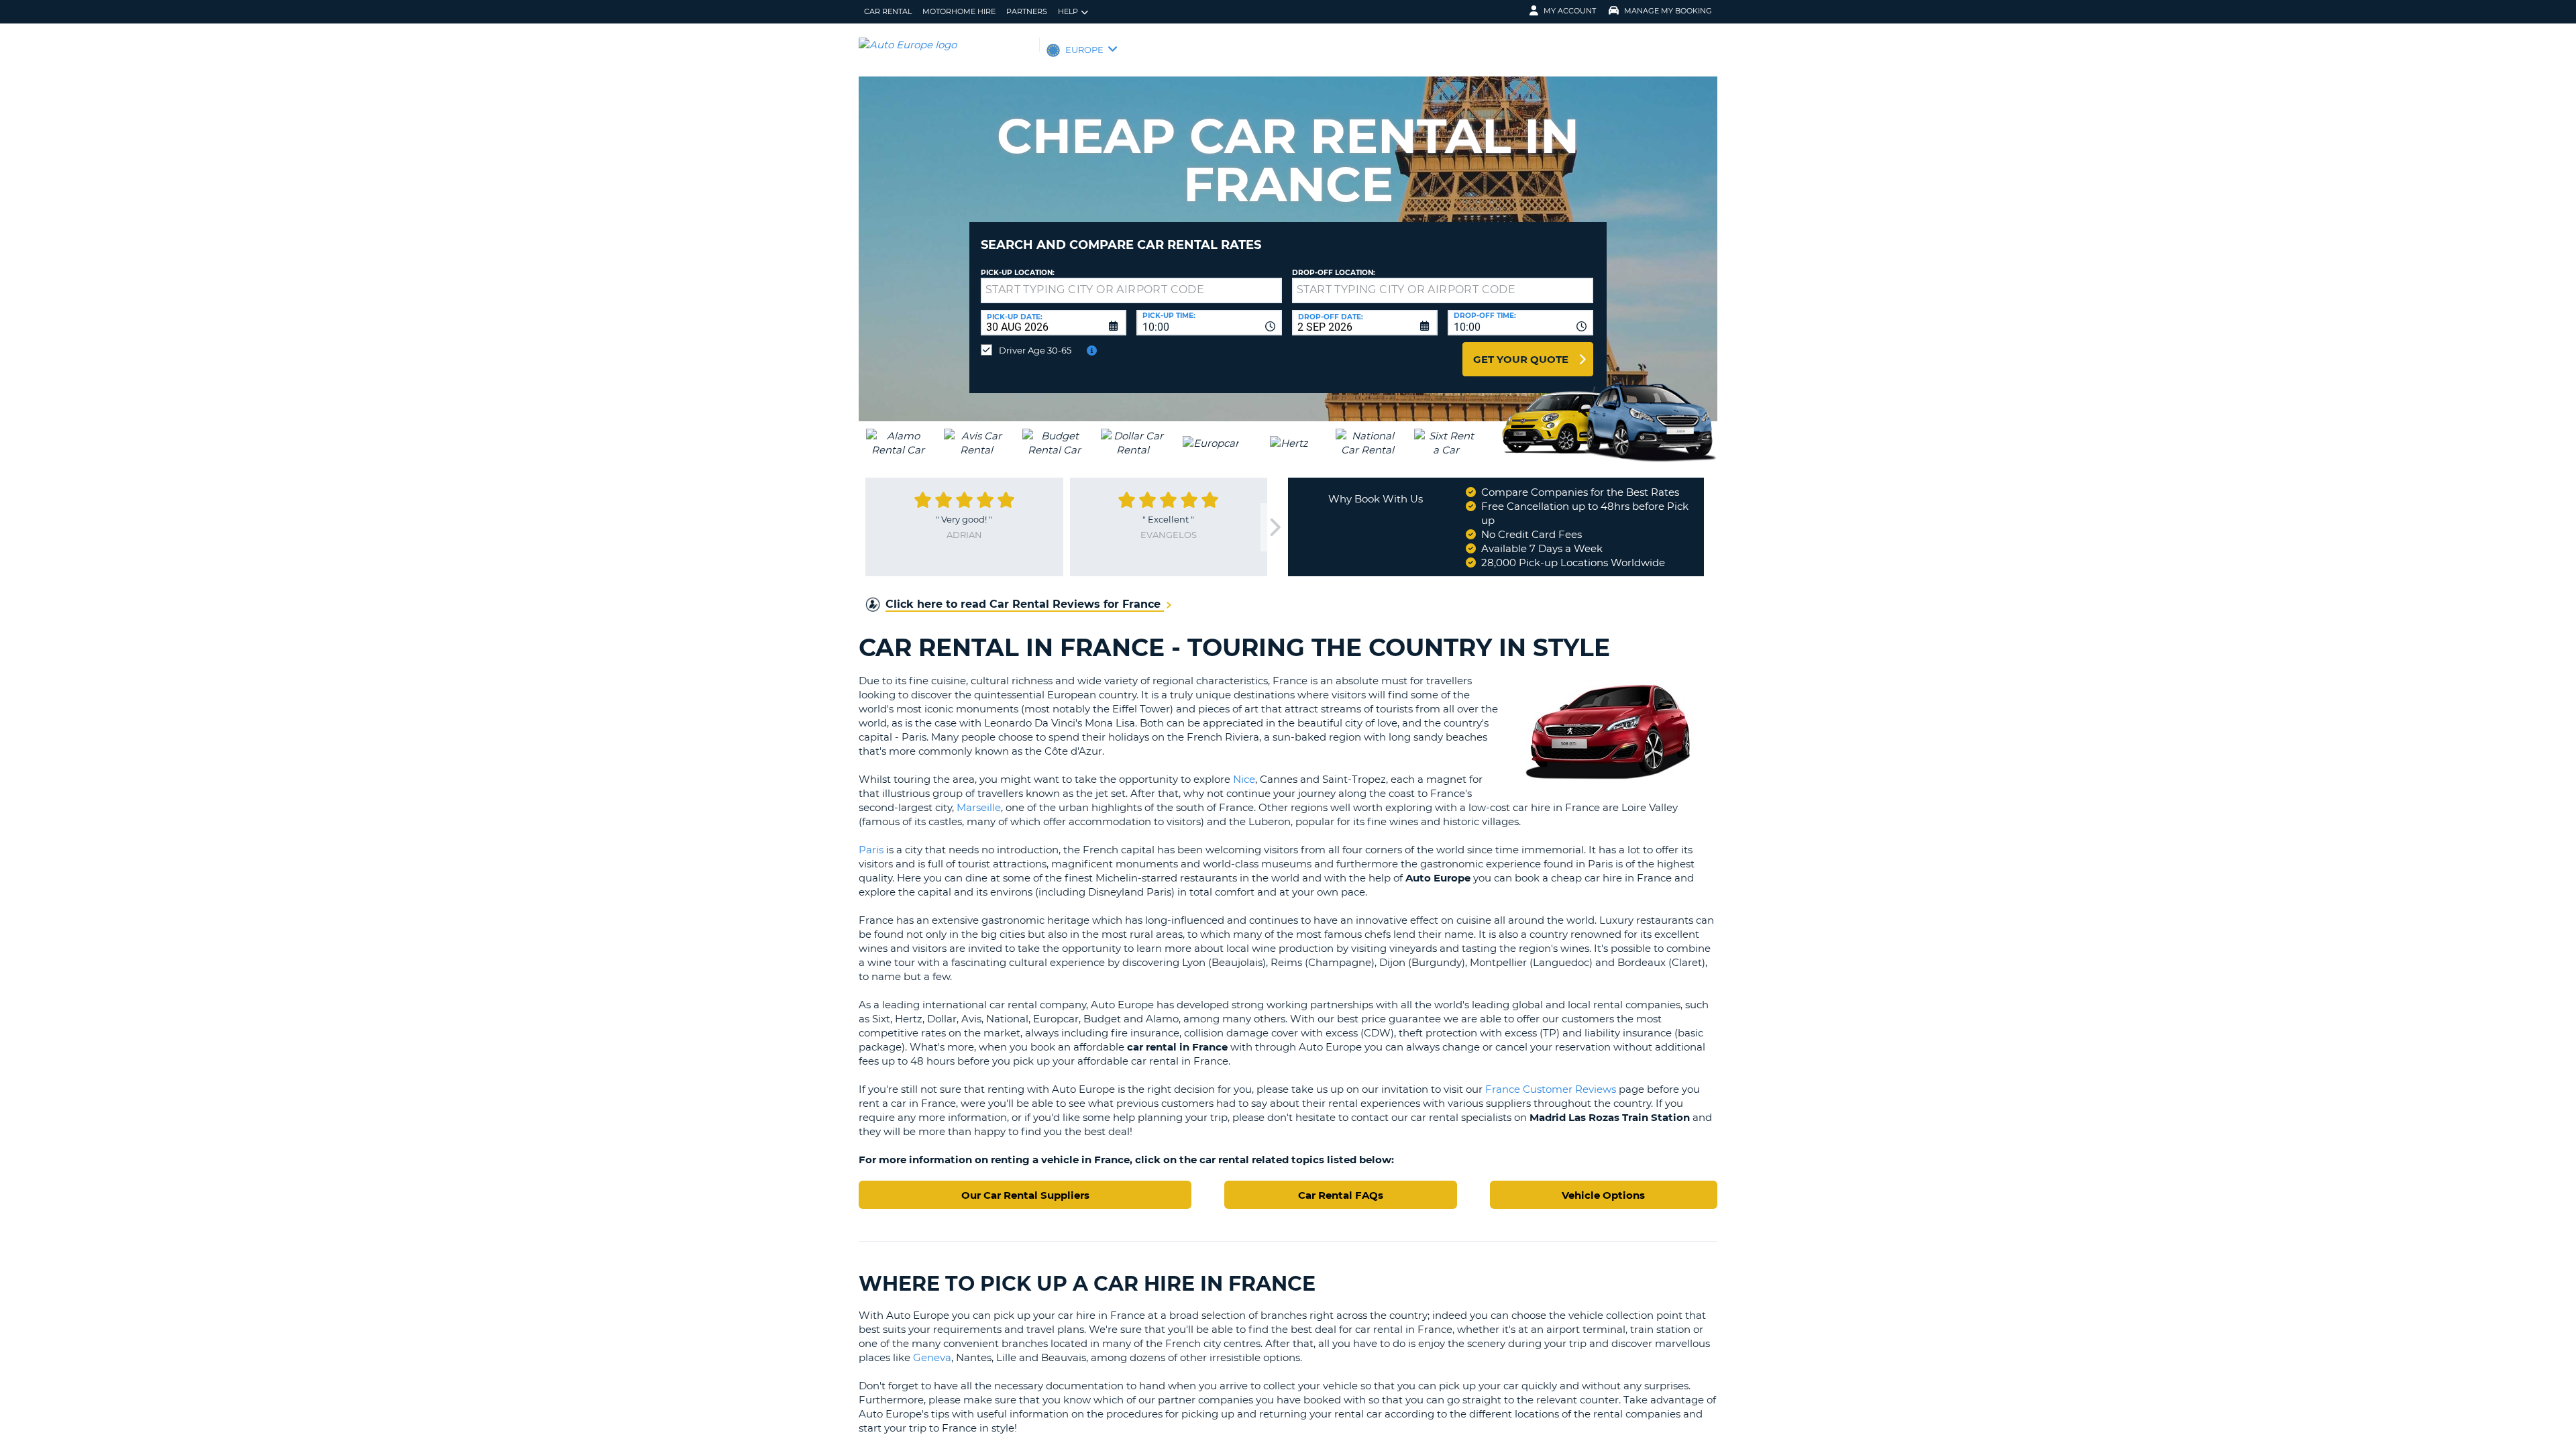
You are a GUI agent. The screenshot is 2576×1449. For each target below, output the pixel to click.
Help (1068, 11)
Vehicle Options (1603, 1195)
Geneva (932, 1357)
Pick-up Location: (1018, 273)
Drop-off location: (1334, 273)
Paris (871, 850)
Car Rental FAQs (1341, 1195)
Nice (1244, 779)
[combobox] (1209, 323)
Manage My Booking (1668, 11)
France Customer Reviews (1551, 1089)
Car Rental (888, 11)
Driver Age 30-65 (1035, 350)
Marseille (979, 807)
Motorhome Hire (959, 11)
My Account (1570, 11)
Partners (1027, 11)
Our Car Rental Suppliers (1025, 1195)
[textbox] (1131, 290)
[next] (1274, 528)
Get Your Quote (1521, 359)
